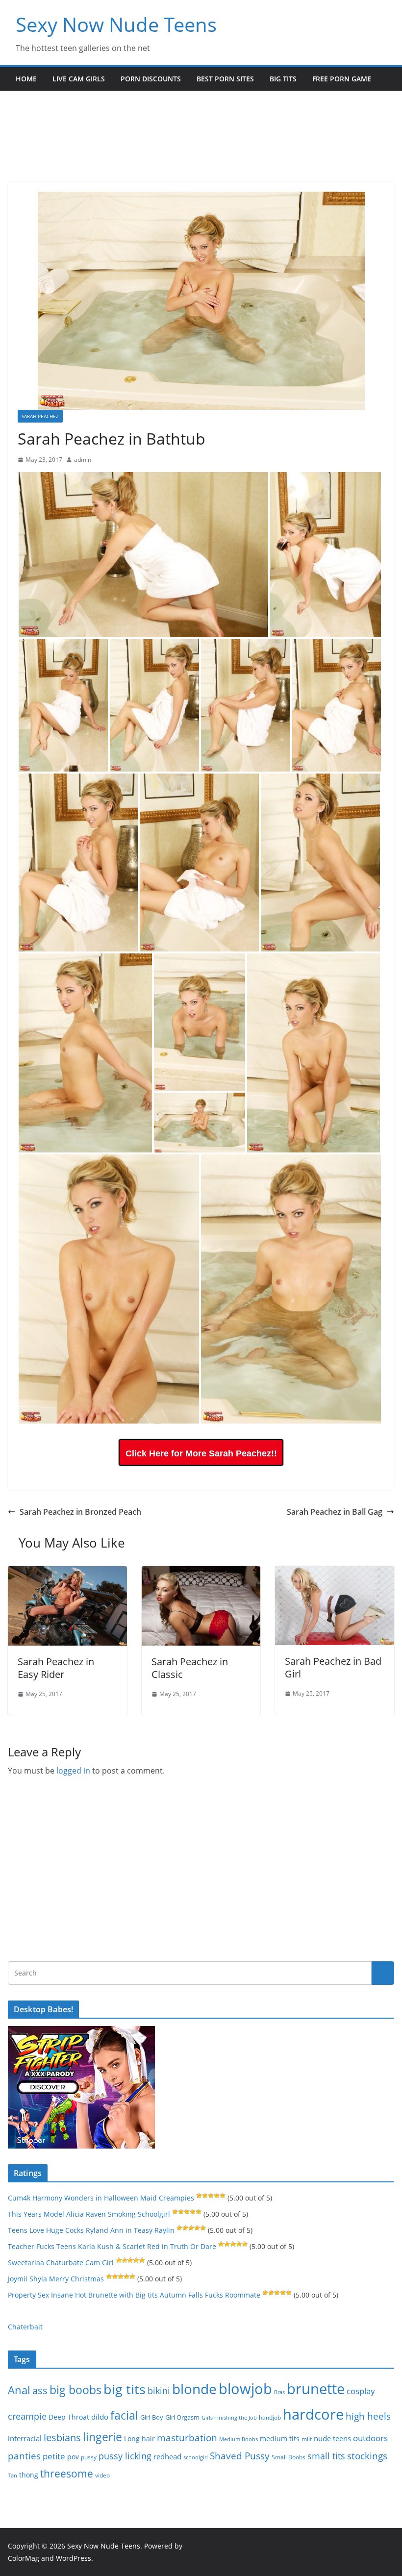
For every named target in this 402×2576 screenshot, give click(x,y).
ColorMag (24, 2558)
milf (307, 2439)
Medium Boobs (239, 2439)
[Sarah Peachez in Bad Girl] (335, 1573)
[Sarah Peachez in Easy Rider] (67, 1573)
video (102, 2475)
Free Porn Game (342, 79)
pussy (89, 2457)
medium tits (280, 2438)
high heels (368, 2416)
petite (54, 2456)
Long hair (139, 2438)
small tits (326, 2456)
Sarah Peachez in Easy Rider (56, 1668)
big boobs (75, 2390)
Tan (13, 2475)
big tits (125, 2389)
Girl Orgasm (182, 2417)
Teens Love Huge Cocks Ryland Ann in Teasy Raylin (91, 2230)
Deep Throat (69, 2417)
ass (40, 2390)
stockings (367, 2456)
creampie (27, 2416)
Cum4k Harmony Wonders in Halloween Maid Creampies (101, 2198)
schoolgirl (196, 2457)
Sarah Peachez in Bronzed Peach (80, 1512)
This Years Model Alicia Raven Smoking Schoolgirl (89, 2214)
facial (124, 2415)
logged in (73, 1771)
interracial (25, 2438)
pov (73, 2457)
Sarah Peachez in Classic (190, 1668)
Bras (279, 2392)
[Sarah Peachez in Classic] (201, 1573)
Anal (19, 2390)
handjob (270, 2417)
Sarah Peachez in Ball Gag (335, 1512)
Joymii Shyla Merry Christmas (56, 2279)
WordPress (74, 2558)
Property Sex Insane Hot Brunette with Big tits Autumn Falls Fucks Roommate (134, 2295)
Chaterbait (25, 2327)
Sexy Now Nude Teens (116, 24)
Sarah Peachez (40, 416)
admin (83, 460)
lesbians (62, 2437)
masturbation (187, 2438)
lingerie (102, 2437)
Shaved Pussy (240, 2456)
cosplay (361, 2391)
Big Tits (283, 79)
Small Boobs (289, 2457)
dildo (100, 2417)
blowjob (245, 2389)
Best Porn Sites (225, 79)
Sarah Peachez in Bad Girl (333, 1667)
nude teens (332, 2438)
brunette (316, 2388)
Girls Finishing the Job (229, 2417)
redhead (167, 2456)
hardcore (313, 2414)
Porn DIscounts (151, 79)
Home (26, 79)
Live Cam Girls (79, 79)
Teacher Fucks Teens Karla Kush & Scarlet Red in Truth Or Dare (112, 2246)
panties (24, 2456)
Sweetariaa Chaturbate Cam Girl (61, 2263)
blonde (194, 2389)
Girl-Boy (152, 2417)
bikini (159, 2390)
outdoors (370, 2438)
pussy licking (125, 2456)
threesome (67, 2474)
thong (29, 2475)
